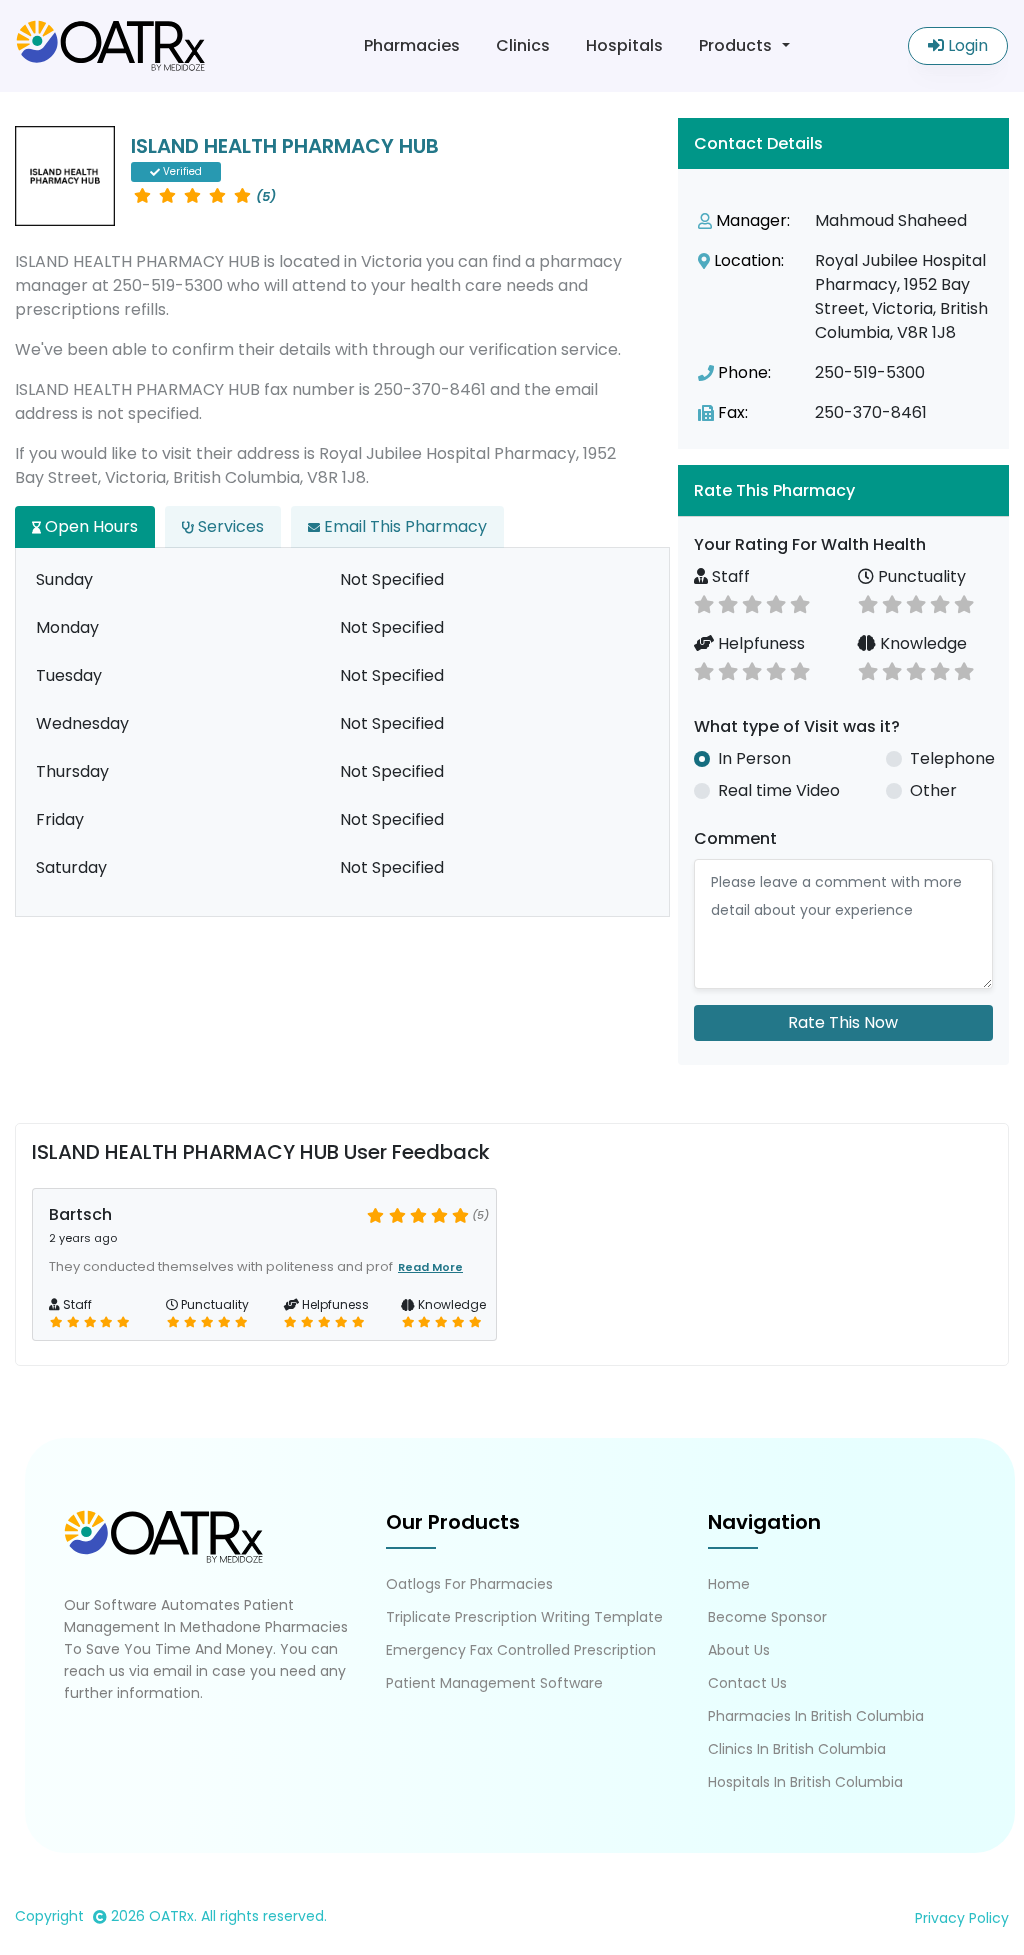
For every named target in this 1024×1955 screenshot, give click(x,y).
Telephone (952, 758)
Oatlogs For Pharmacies (469, 1584)
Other (933, 790)
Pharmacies (412, 45)
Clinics (523, 45)
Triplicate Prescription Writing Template (524, 1617)
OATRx (171, 1916)
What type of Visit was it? (797, 726)
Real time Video (779, 790)
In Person (754, 758)
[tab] (843, 490)
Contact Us (747, 1683)
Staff (729, 576)
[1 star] (704, 602)
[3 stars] (752, 602)
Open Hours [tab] (89, 526)
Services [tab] (229, 526)
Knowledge (921, 643)
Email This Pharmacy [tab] (403, 526)
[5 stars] (800, 602)
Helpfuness (759, 643)
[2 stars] (728, 602)
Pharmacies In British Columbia (816, 1716)
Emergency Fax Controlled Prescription (521, 1650)
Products (735, 45)
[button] (843, 490)
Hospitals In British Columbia (805, 1782)
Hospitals (624, 45)
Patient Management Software (494, 1683)
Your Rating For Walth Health (810, 544)
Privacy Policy (962, 1918)
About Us (739, 1650)
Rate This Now (843, 1022)
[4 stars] (776, 602)
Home (729, 1584)
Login (966, 45)
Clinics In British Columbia (797, 1749)
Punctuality (920, 576)
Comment (735, 838)
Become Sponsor (767, 1617)
